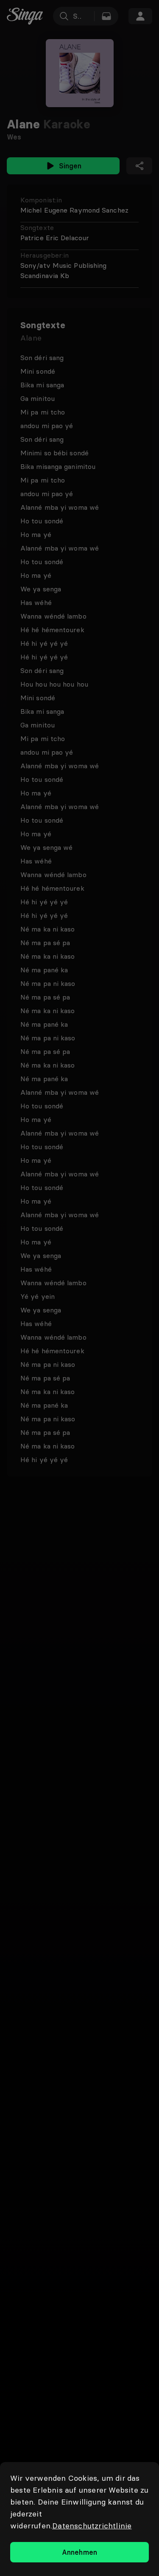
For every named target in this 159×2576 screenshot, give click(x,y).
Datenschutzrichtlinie (92, 2526)
